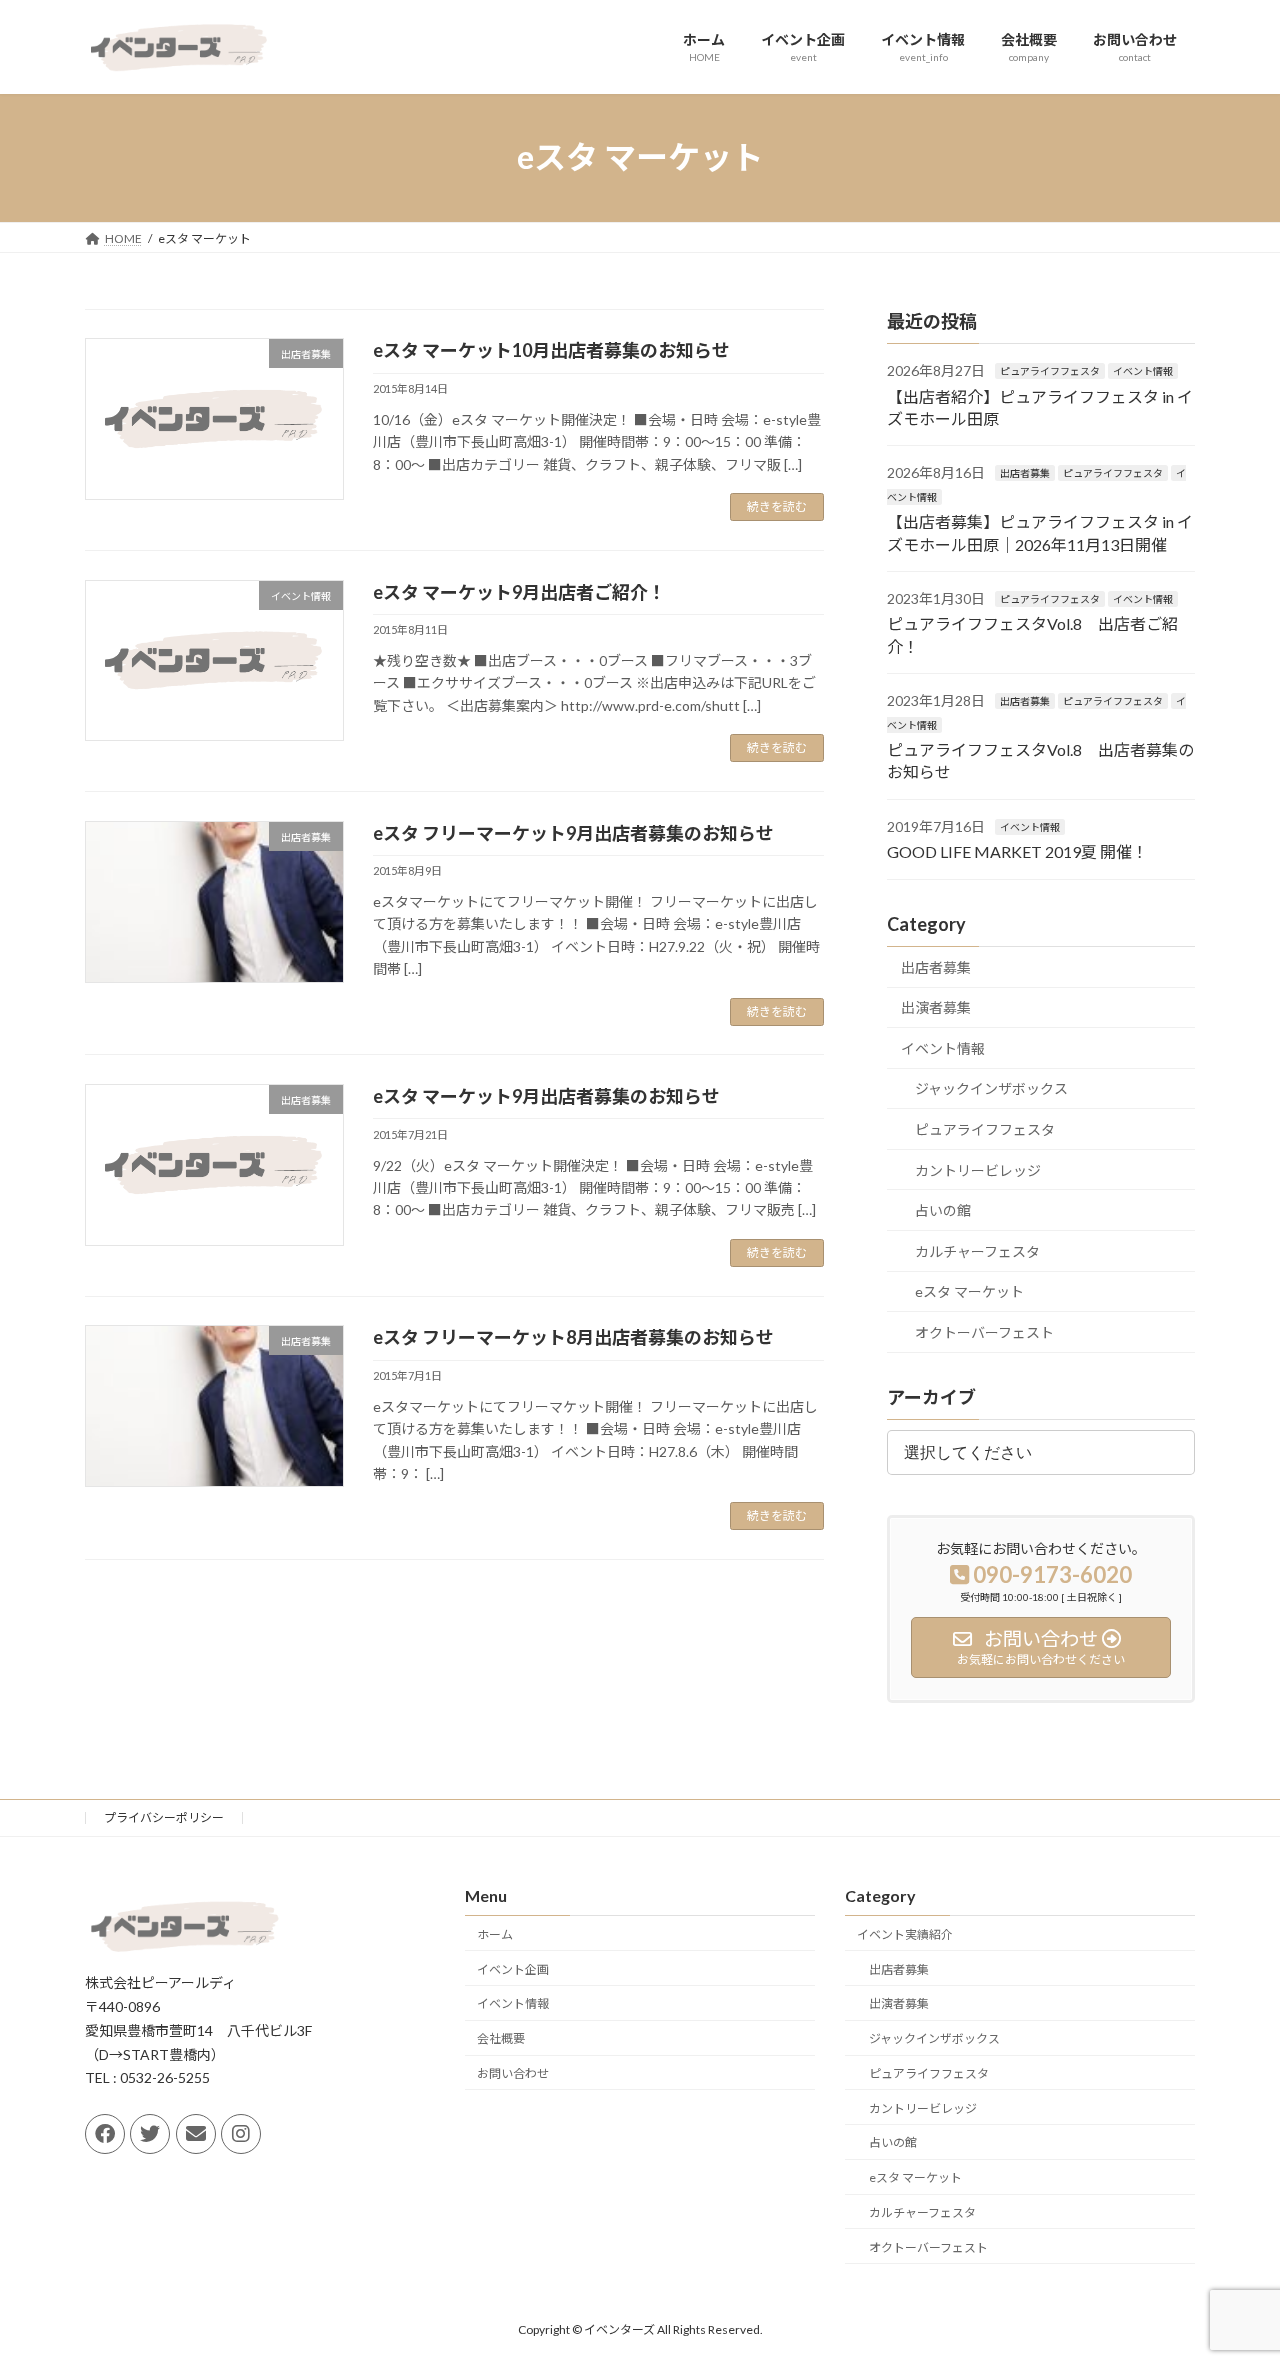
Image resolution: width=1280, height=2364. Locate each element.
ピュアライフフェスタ (1050, 371)
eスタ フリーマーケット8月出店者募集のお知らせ (573, 1337)
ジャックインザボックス (991, 1088)
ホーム (495, 1934)
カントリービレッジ (978, 1169)
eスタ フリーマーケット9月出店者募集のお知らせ (573, 833)
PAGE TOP (1230, 2274)
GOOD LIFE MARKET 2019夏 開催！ (1017, 851)
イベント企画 (513, 1968)
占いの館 (943, 1210)
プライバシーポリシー (164, 1817)
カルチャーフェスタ (977, 1250)
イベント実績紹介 (905, 1934)
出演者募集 (936, 1007)
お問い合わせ (513, 2073)
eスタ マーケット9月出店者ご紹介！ (519, 592)
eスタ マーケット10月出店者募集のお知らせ (551, 350)
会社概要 (501, 2038)
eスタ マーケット (969, 1291)
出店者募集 (1025, 473)
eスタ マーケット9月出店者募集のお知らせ (546, 1096)
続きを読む (777, 506)
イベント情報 (1143, 371)
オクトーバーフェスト (984, 1332)
